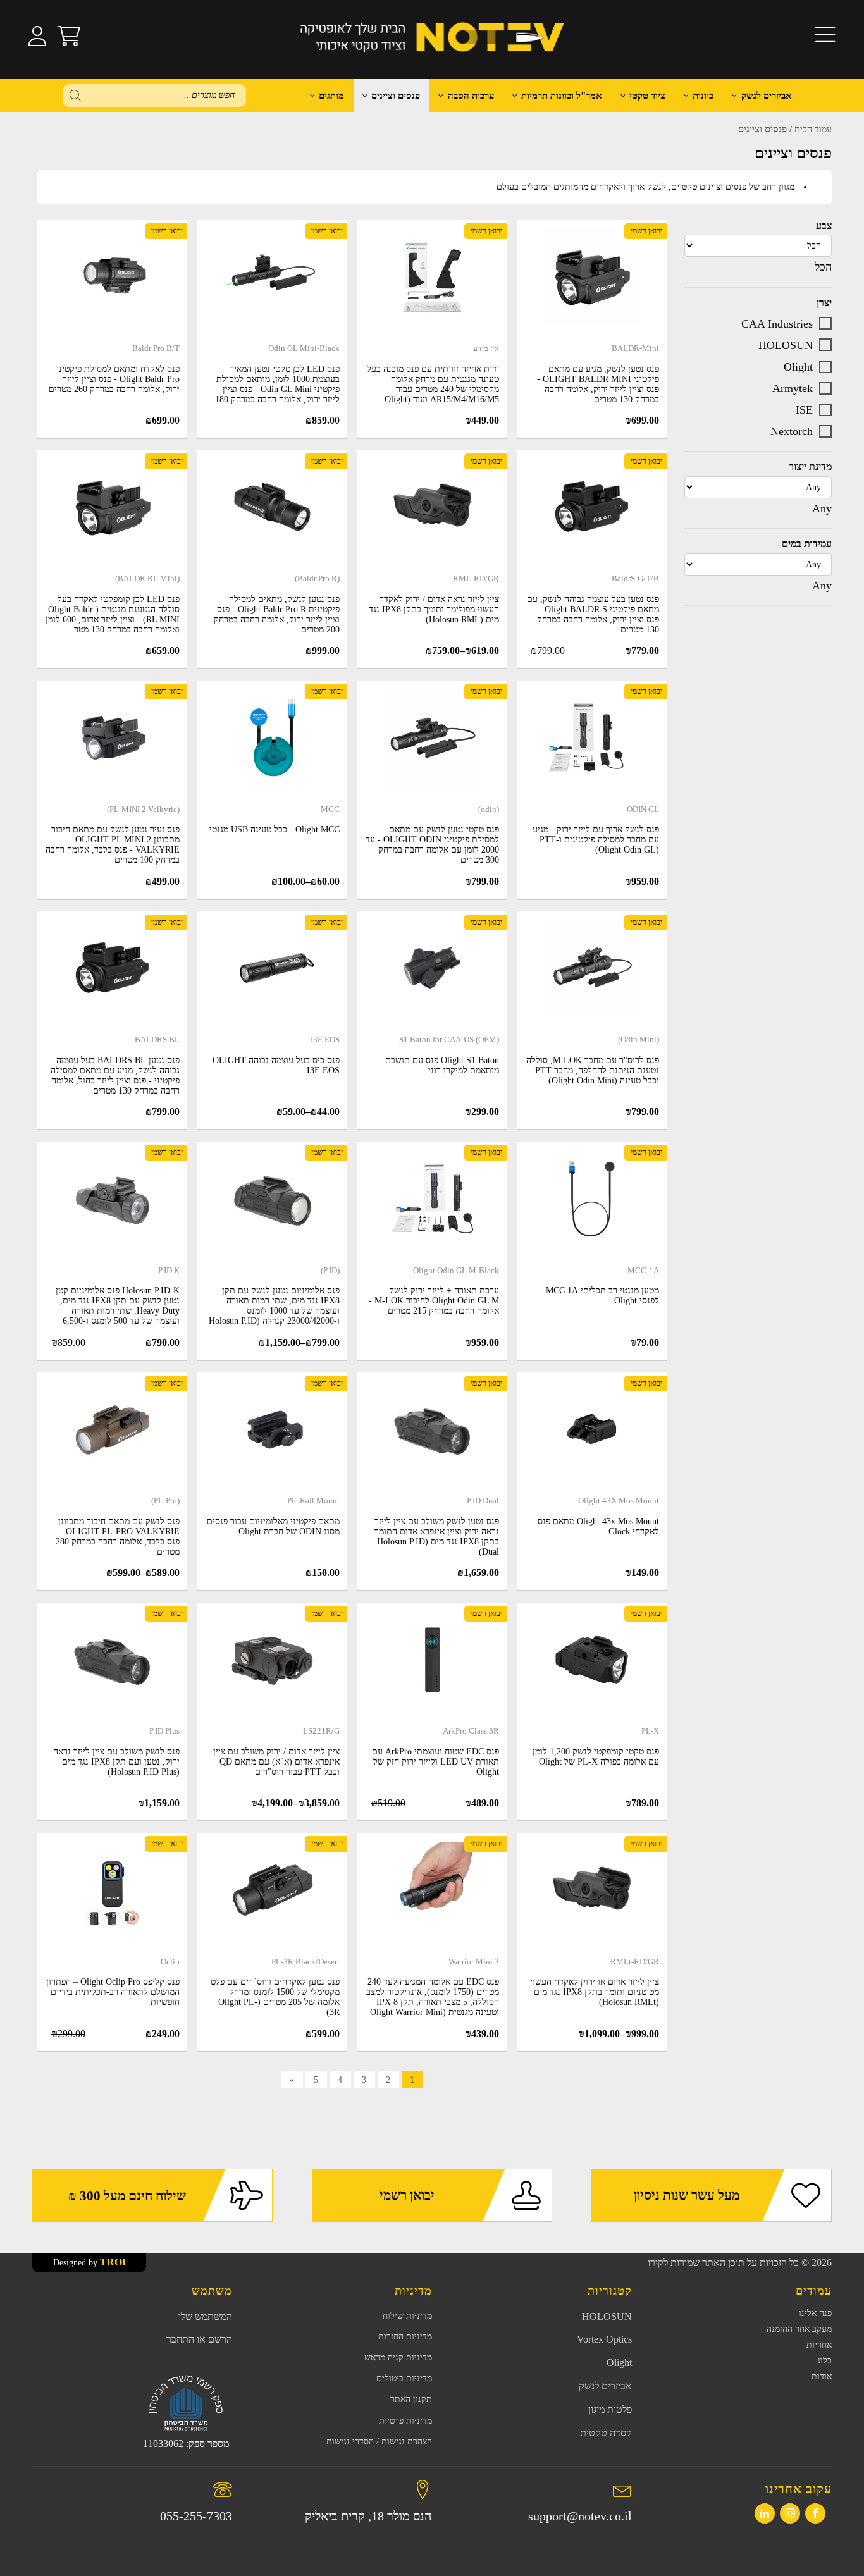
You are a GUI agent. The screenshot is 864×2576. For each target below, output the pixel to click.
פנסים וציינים (396, 96)
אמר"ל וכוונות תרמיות (562, 96)
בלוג (824, 2361)
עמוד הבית (813, 129)
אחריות (819, 2345)
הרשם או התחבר (199, 2339)
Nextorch (792, 431)
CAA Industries (777, 323)
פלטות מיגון (610, 2409)
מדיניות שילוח (407, 2316)
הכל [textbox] (823, 267)
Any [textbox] (822, 508)
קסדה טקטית (606, 2433)
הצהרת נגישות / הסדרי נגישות (379, 2442)
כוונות (703, 96)
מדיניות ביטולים (404, 2378)
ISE (804, 409)
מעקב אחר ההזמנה (799, 2329)
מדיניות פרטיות (405, 2421)
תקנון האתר (411, 2399)
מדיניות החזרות (405, 2337)
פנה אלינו (815, 2313)
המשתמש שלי (205, 2316)
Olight (798, 366)
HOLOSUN (786, 345)
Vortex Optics (604, 2339)
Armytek (793, 388)
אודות (822, 2376)
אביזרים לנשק (767, 96)
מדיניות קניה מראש (398, 2357)
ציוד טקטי (647, 96)
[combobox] (823, 267)
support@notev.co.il (580, 2516)
